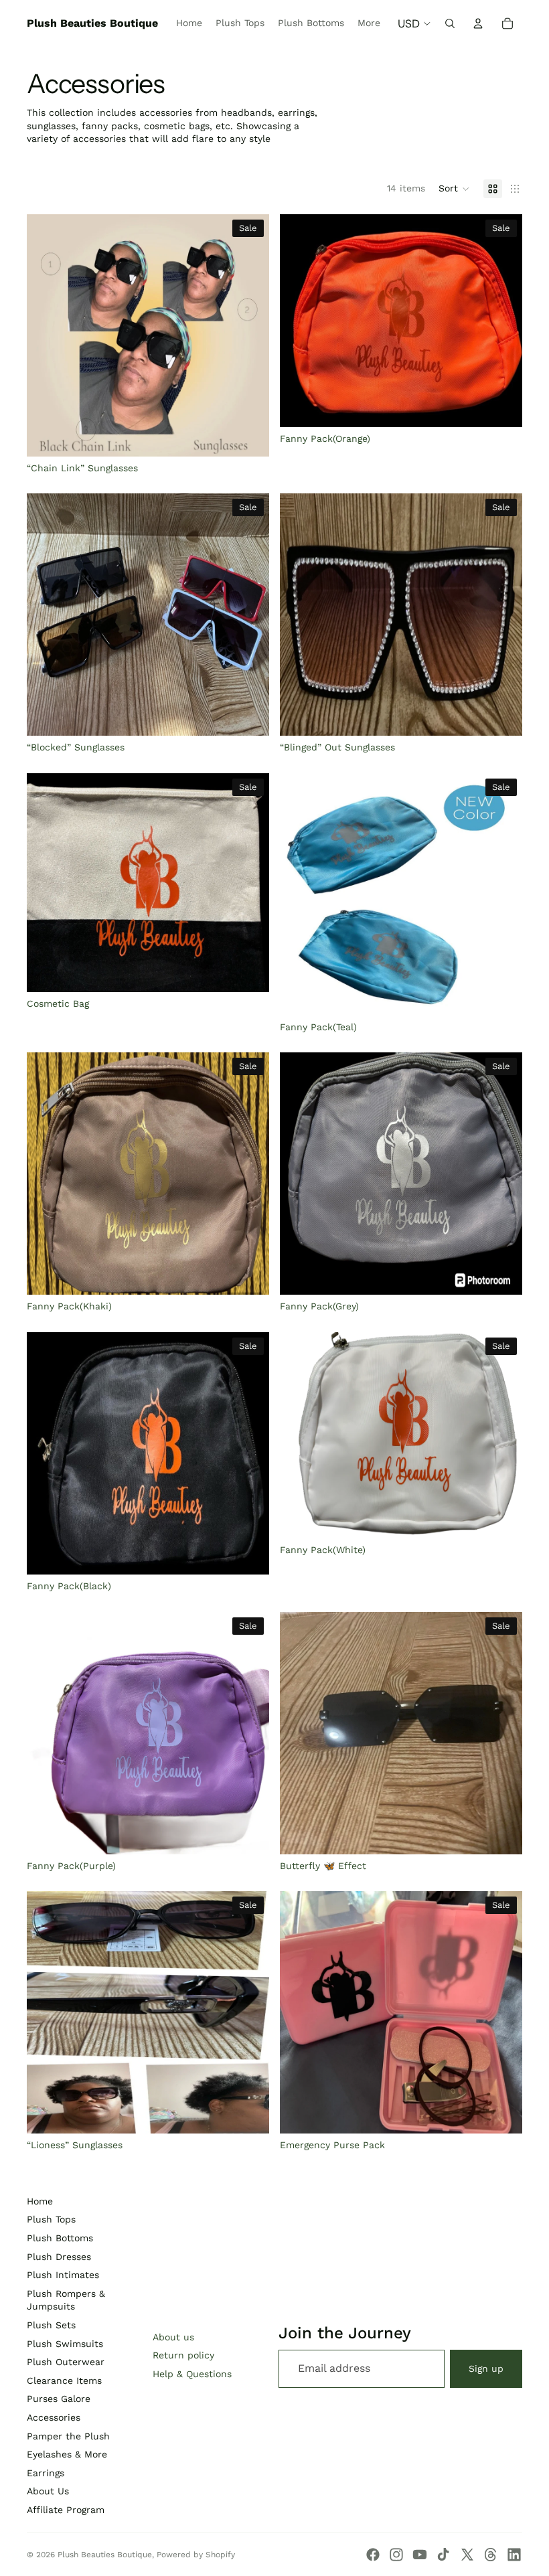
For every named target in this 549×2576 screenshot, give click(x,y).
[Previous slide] (47, 615)
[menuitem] (369, 23)
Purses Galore (59, 2399)
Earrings (46, 2473)
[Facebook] (373, 2555)
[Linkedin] (514, 2555)
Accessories (54, 2417)
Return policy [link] (183, 2355)
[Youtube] (420, 2555)
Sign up (486, 2368)
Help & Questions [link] (192, 2374)
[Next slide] (249, 615)
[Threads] (491, 2555)
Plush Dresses (59, 2257)
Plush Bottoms (60, 2238)
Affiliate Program (66, 2510)
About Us (48, 2491)
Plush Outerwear (66, 2362)
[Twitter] (467, 2555)
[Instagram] (396, 2555)
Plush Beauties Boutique (105, 2555)
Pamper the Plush (68, 2436)
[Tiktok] (443, 2555)
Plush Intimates (63, 2275)
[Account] (478, 23)
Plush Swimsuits (65, 2344)
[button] (454, 189)
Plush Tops (51, 2219)
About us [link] (173, 2337)
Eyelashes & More (67, 2454)
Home (40, 2201)
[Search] (450, 23)
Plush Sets (51, 2325)
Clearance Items (64, 2381)
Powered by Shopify (196, 2555)
